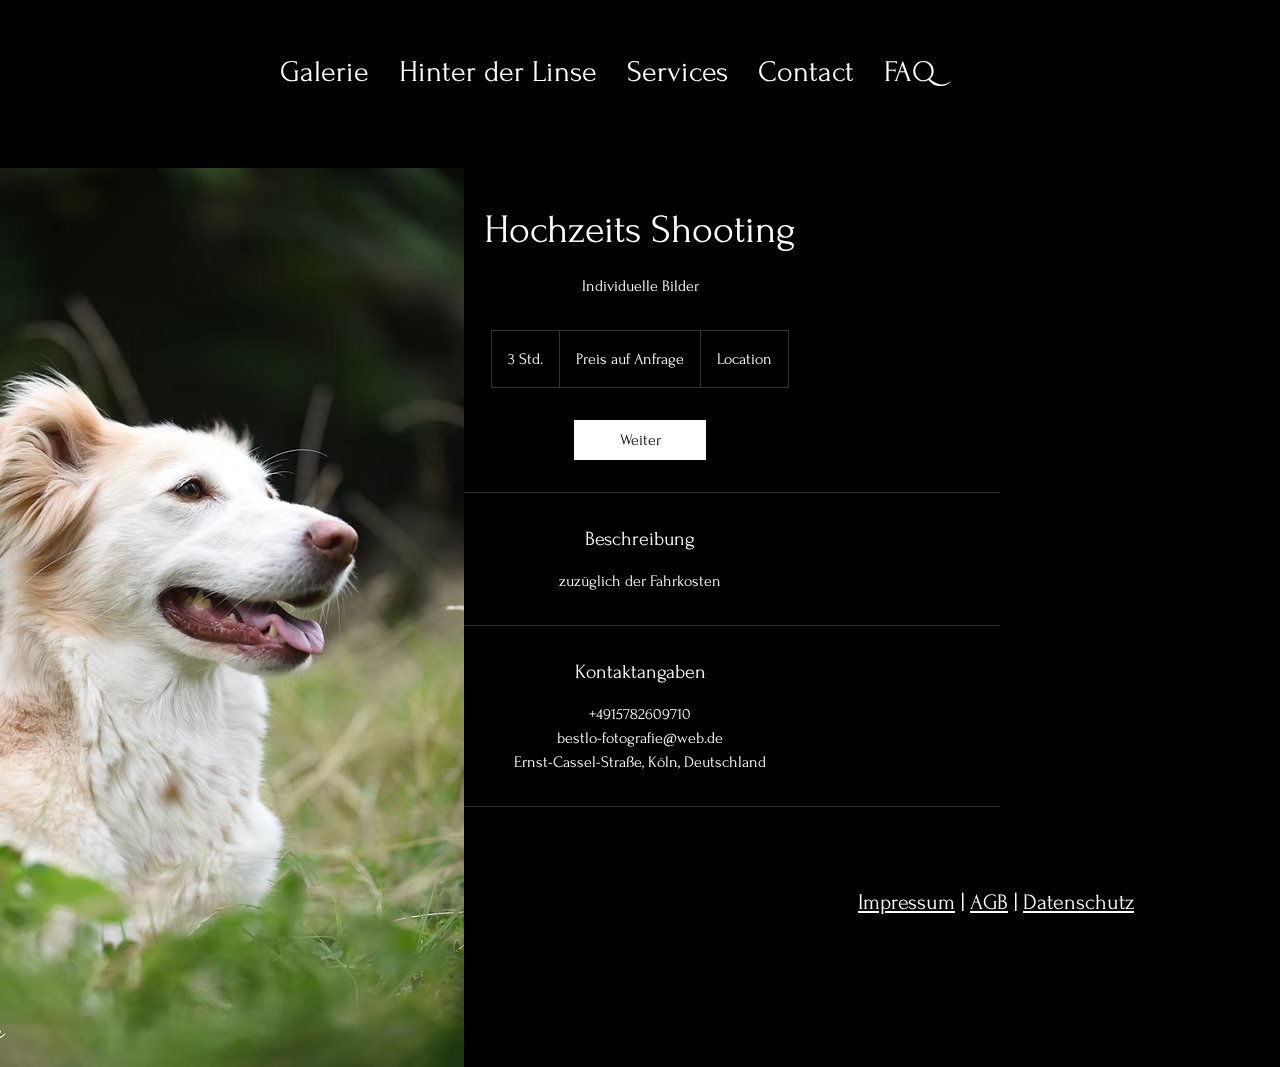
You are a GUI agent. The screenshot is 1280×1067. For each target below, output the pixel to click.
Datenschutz (1078, 902)
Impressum (906, 902)
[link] (640, 440)
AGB (989, 902)
